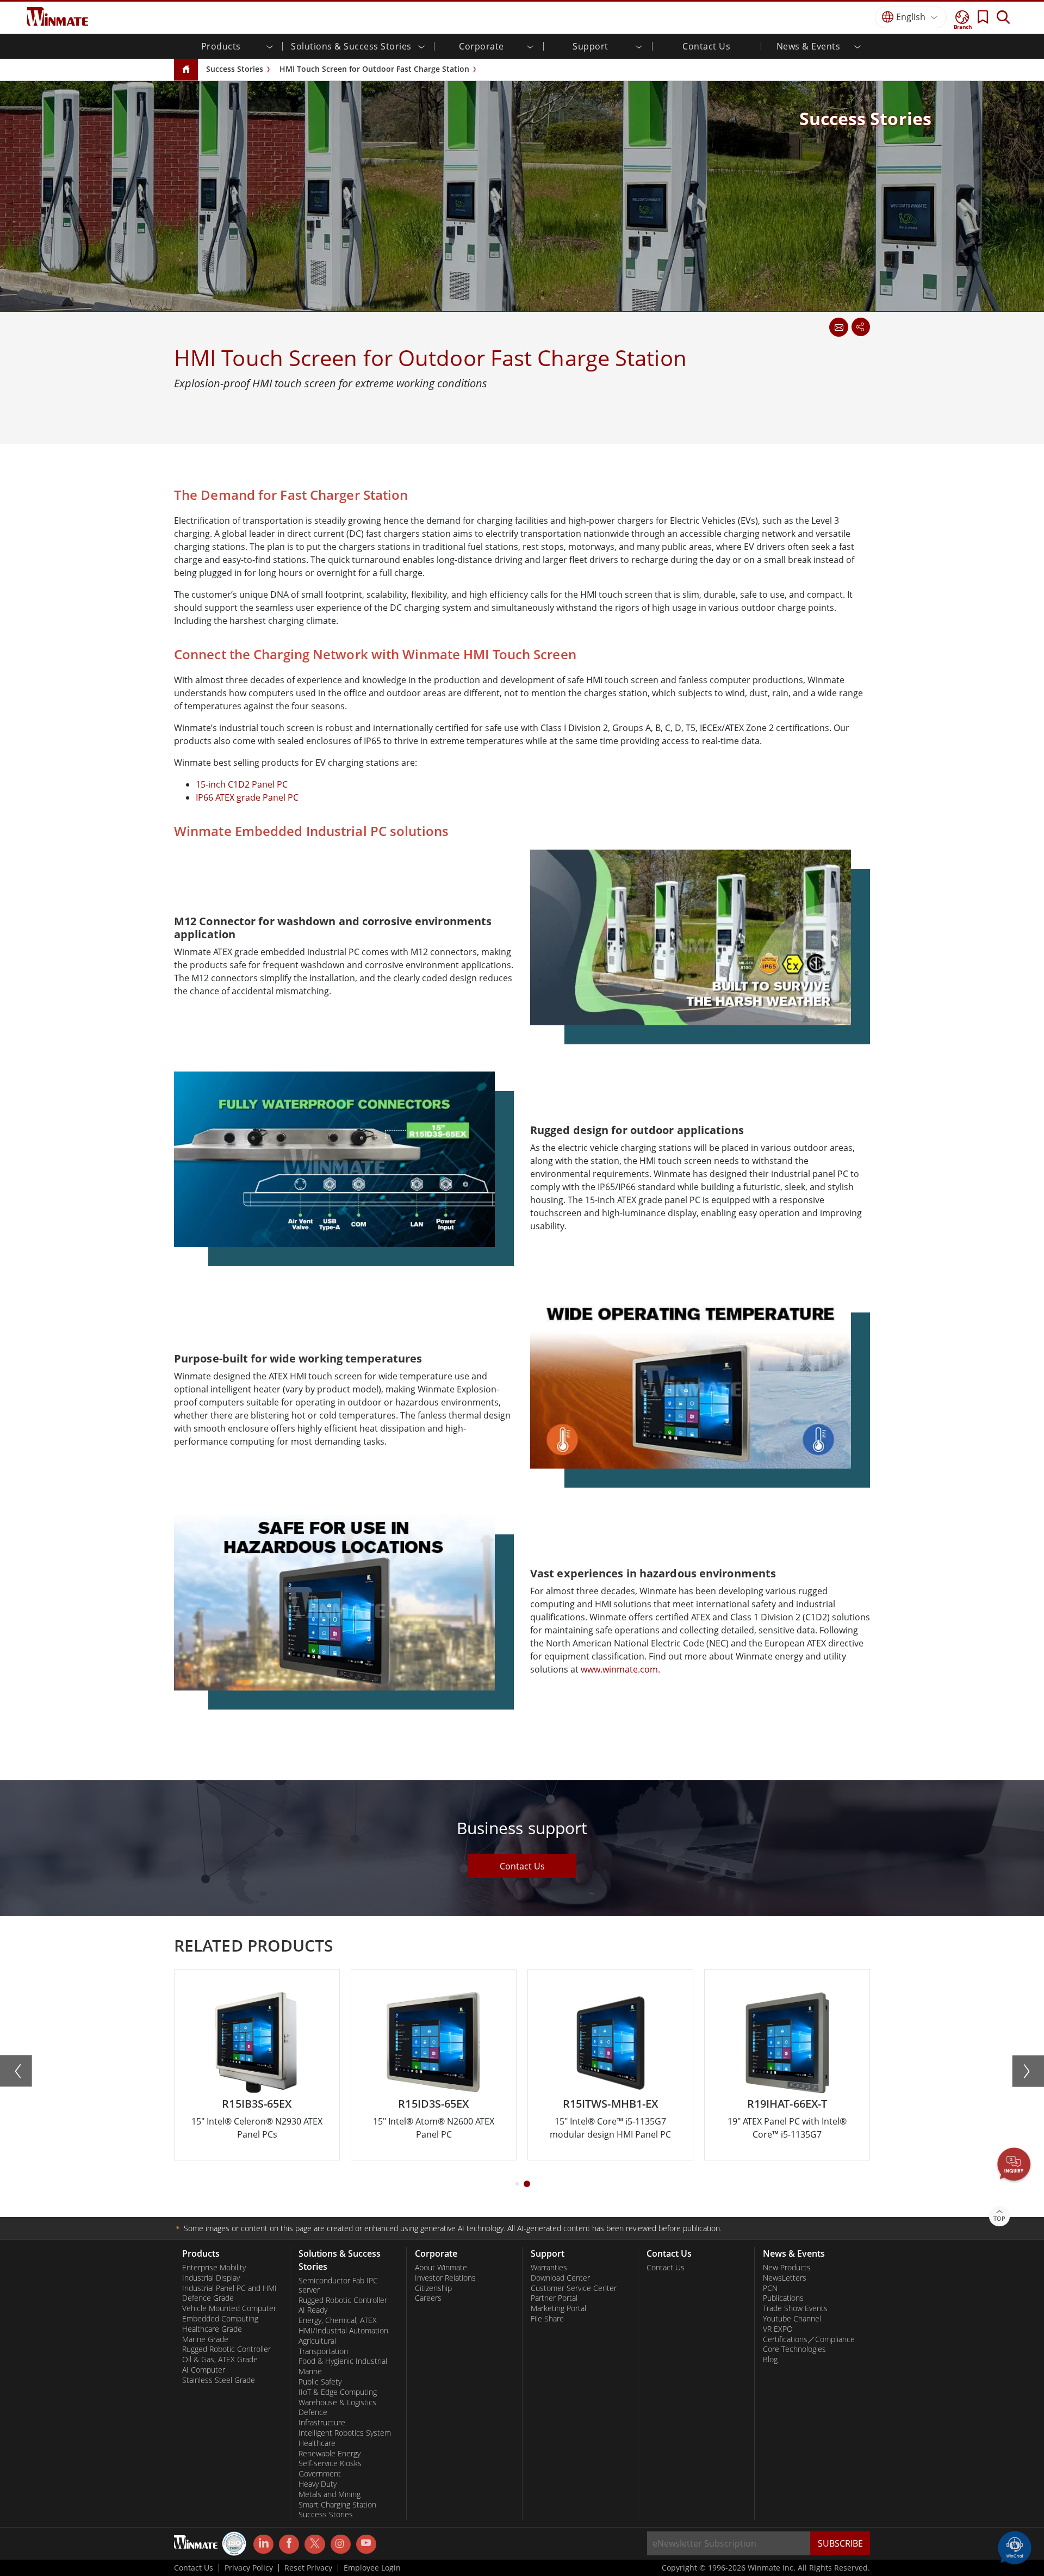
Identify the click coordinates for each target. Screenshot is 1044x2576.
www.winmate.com (619, 1669)
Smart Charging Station (337, 2505)
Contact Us (706, 46)
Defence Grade (208, 2298)
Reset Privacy (308, 2568)
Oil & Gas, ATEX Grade (220, 2360)
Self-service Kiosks (330, 2463)
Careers (428, 2298)
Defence (313, 2412)
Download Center (560, 2278)
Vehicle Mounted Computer (229, 2308)
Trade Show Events (795, 2308)
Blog (770, 2360)
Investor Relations (445, 2278)
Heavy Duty (318, 2484)
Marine (310, 2371)
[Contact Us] (838, 327)
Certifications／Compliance (809, 2339)
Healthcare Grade (212, 2329)
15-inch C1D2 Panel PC (242, 784)
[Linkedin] (263, 2544)
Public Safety (320, 2382)
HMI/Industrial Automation (343, 2331)
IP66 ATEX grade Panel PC (247, 797)
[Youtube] (366, 2544)
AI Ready (313, 2310)
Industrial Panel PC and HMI (229, 2288)
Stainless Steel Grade (219, 2380)
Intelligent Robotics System (345, 2433)
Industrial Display (211, 2278)
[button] (1014, 2165)
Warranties (549, 2268)
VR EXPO (778, 2329)
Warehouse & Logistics (337, 2402)
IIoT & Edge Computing (338, 2392)
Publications (783, 2298)
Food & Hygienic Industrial (343, 2361)
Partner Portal (554, 2298)
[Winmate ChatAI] (1015, 2547)
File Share (547, 2319)
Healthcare (317, 2443)
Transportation (323, 2351)
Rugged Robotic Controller (226, 2349)
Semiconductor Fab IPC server (338, 2285)
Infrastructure (322, 2423)
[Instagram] (341, 2544)
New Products (787, 2268)
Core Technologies (794, 2349)
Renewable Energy (330, 2454)
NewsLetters (785, 2278)
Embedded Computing (220, 2319)
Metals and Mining (330, 2494)
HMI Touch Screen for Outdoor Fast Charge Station (374, 69)
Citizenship (433, 2288)
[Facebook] (289, 2544)
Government (320, 2474)
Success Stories (235, 69)
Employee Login (372, 2568)
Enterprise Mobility (214, 2268)
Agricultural (317, 2341)
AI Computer (204, 2370)
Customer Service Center (574, 2288)
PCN (770, 2288)
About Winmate (441, 2268)
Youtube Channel (792, 2319)
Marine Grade (205, 2339)
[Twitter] (315, 2543)
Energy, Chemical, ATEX (338, 2320)
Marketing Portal (558, 2308)
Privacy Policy (249, 2568)
